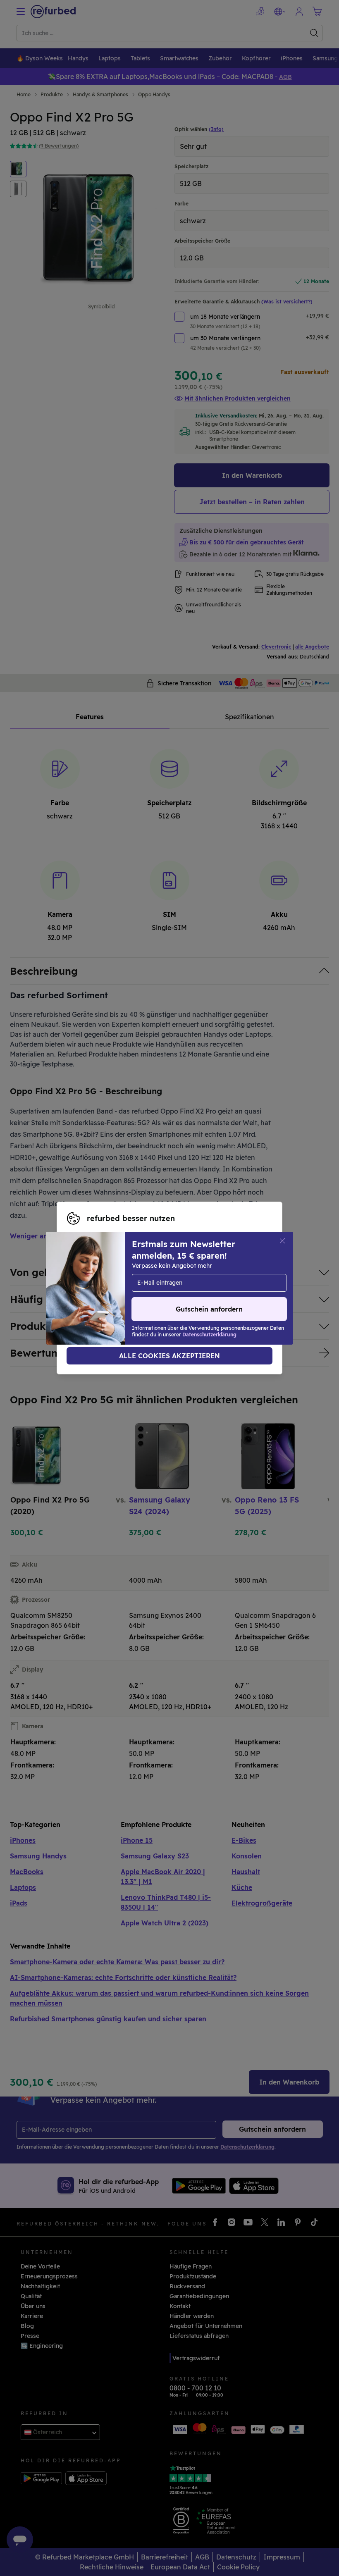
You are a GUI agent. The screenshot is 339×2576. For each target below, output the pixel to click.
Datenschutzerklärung (154, 1288)
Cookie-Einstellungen (174, 1279)
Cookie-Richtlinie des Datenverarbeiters (125, 1297)
